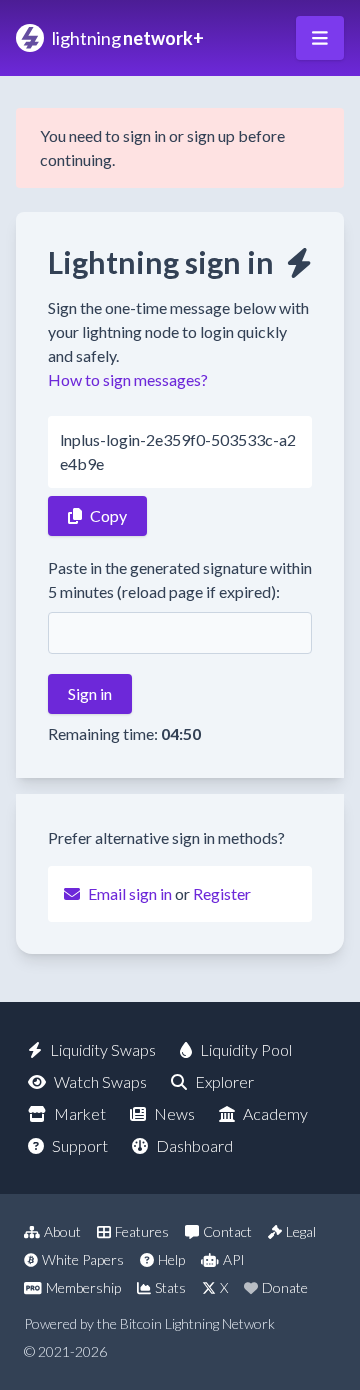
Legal (301, 1231)
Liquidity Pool (246, 1049)
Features (142, 1231)
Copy (108, 515)
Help (171, 1259)
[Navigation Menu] (320, 38)
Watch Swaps (100, 1081)
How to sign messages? (128, 379)
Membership (83, 1287)
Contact (227, 1231)
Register (222, 893)
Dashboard (194, 1145)
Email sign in (130, 893)
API (234, 1259)
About (62, 1231)
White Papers (83, 1259)
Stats (170, 1287)
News (174, 1113)
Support (80, 1145)
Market (80, 1113)
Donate (285, 1287)
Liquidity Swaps (103, 1049)
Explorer (224, 1081)
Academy (275, 1113)
